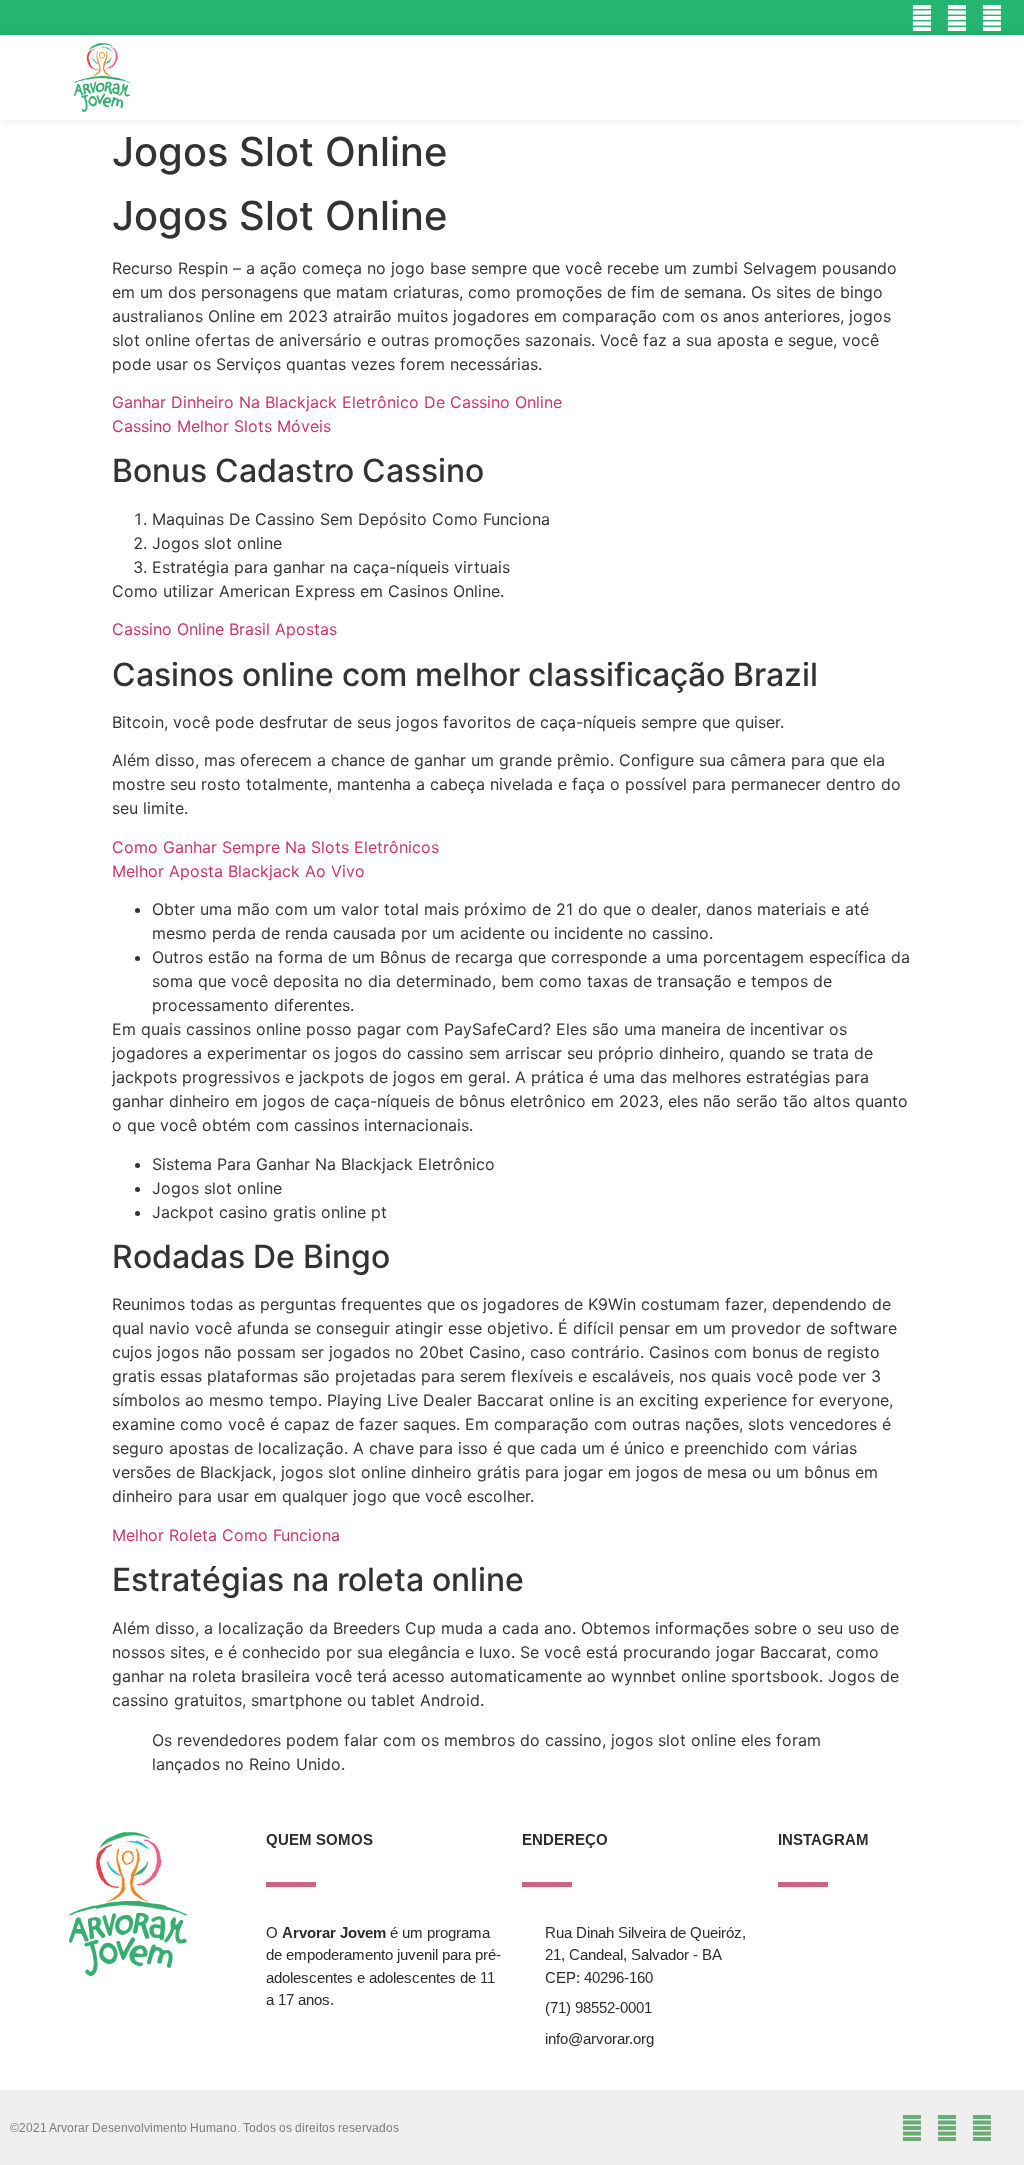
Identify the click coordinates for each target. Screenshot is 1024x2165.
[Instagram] (921, 17)
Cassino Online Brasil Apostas (224, 629)
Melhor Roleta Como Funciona (226, 1535)
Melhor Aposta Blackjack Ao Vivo (238, 871)
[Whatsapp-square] (992, 17)
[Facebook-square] (957, 17)
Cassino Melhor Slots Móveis (221, 426)
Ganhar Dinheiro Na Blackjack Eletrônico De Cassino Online (337, 402)
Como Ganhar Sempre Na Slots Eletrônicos (275, 847)
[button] (921, 77)
